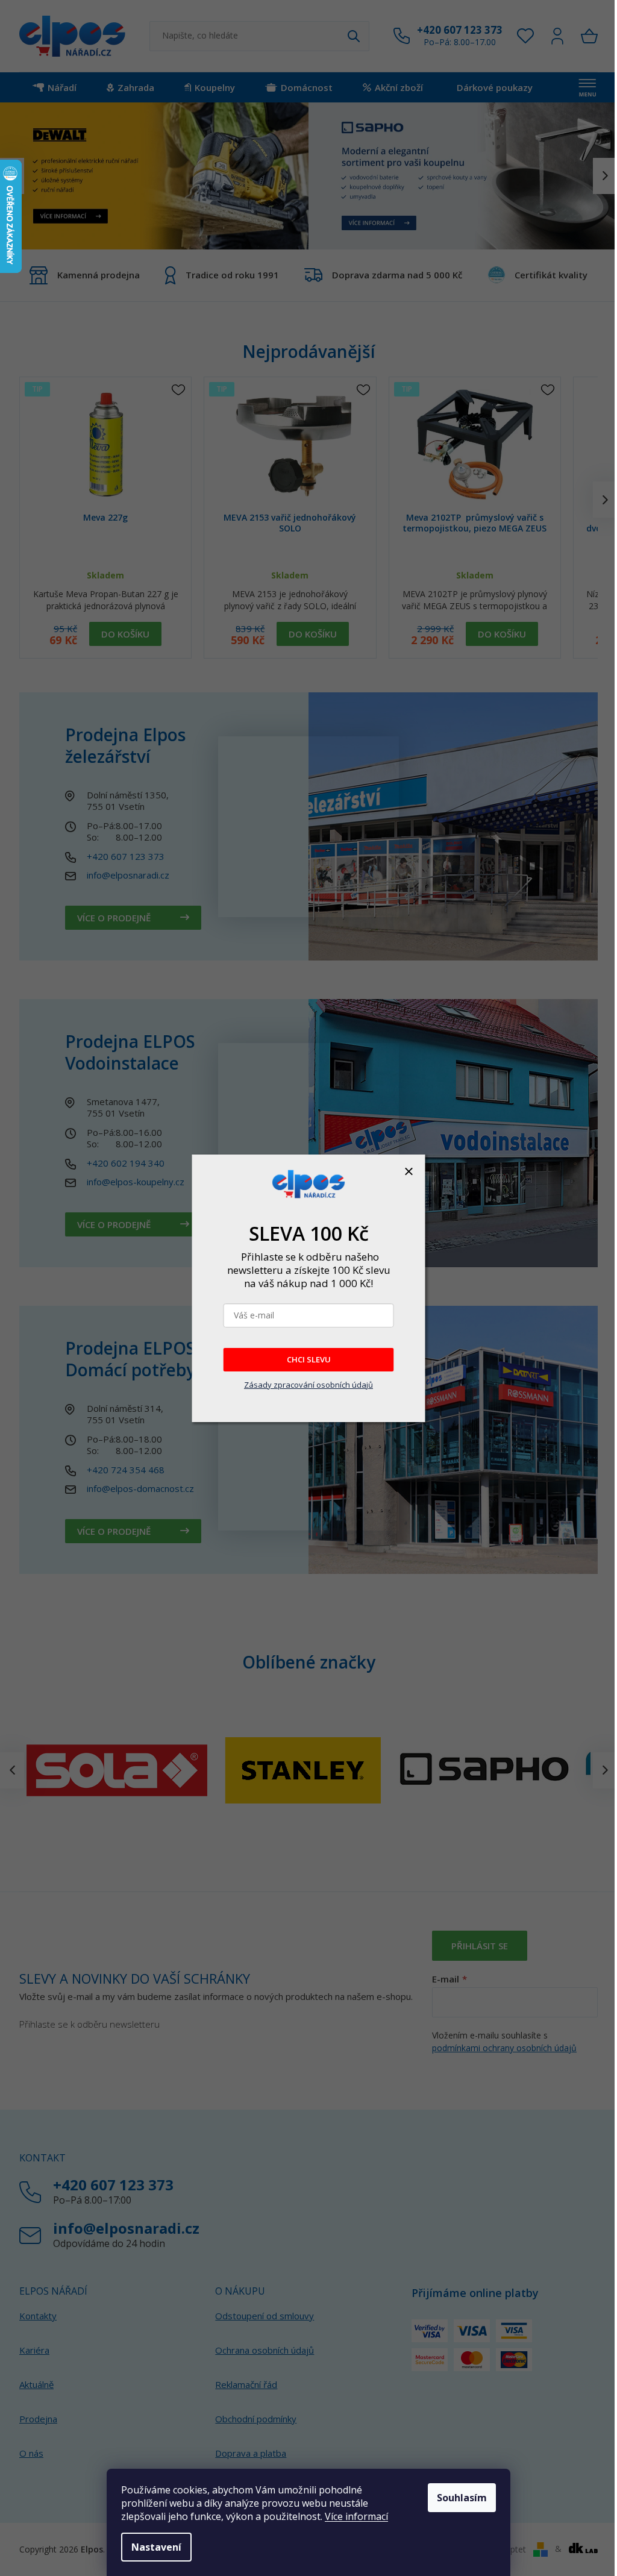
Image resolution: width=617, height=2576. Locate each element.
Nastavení (156, 2547)
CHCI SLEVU (309, 1359)
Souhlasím (462, 2498)
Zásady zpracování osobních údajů (308, 1385)
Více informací (356, 2516)
